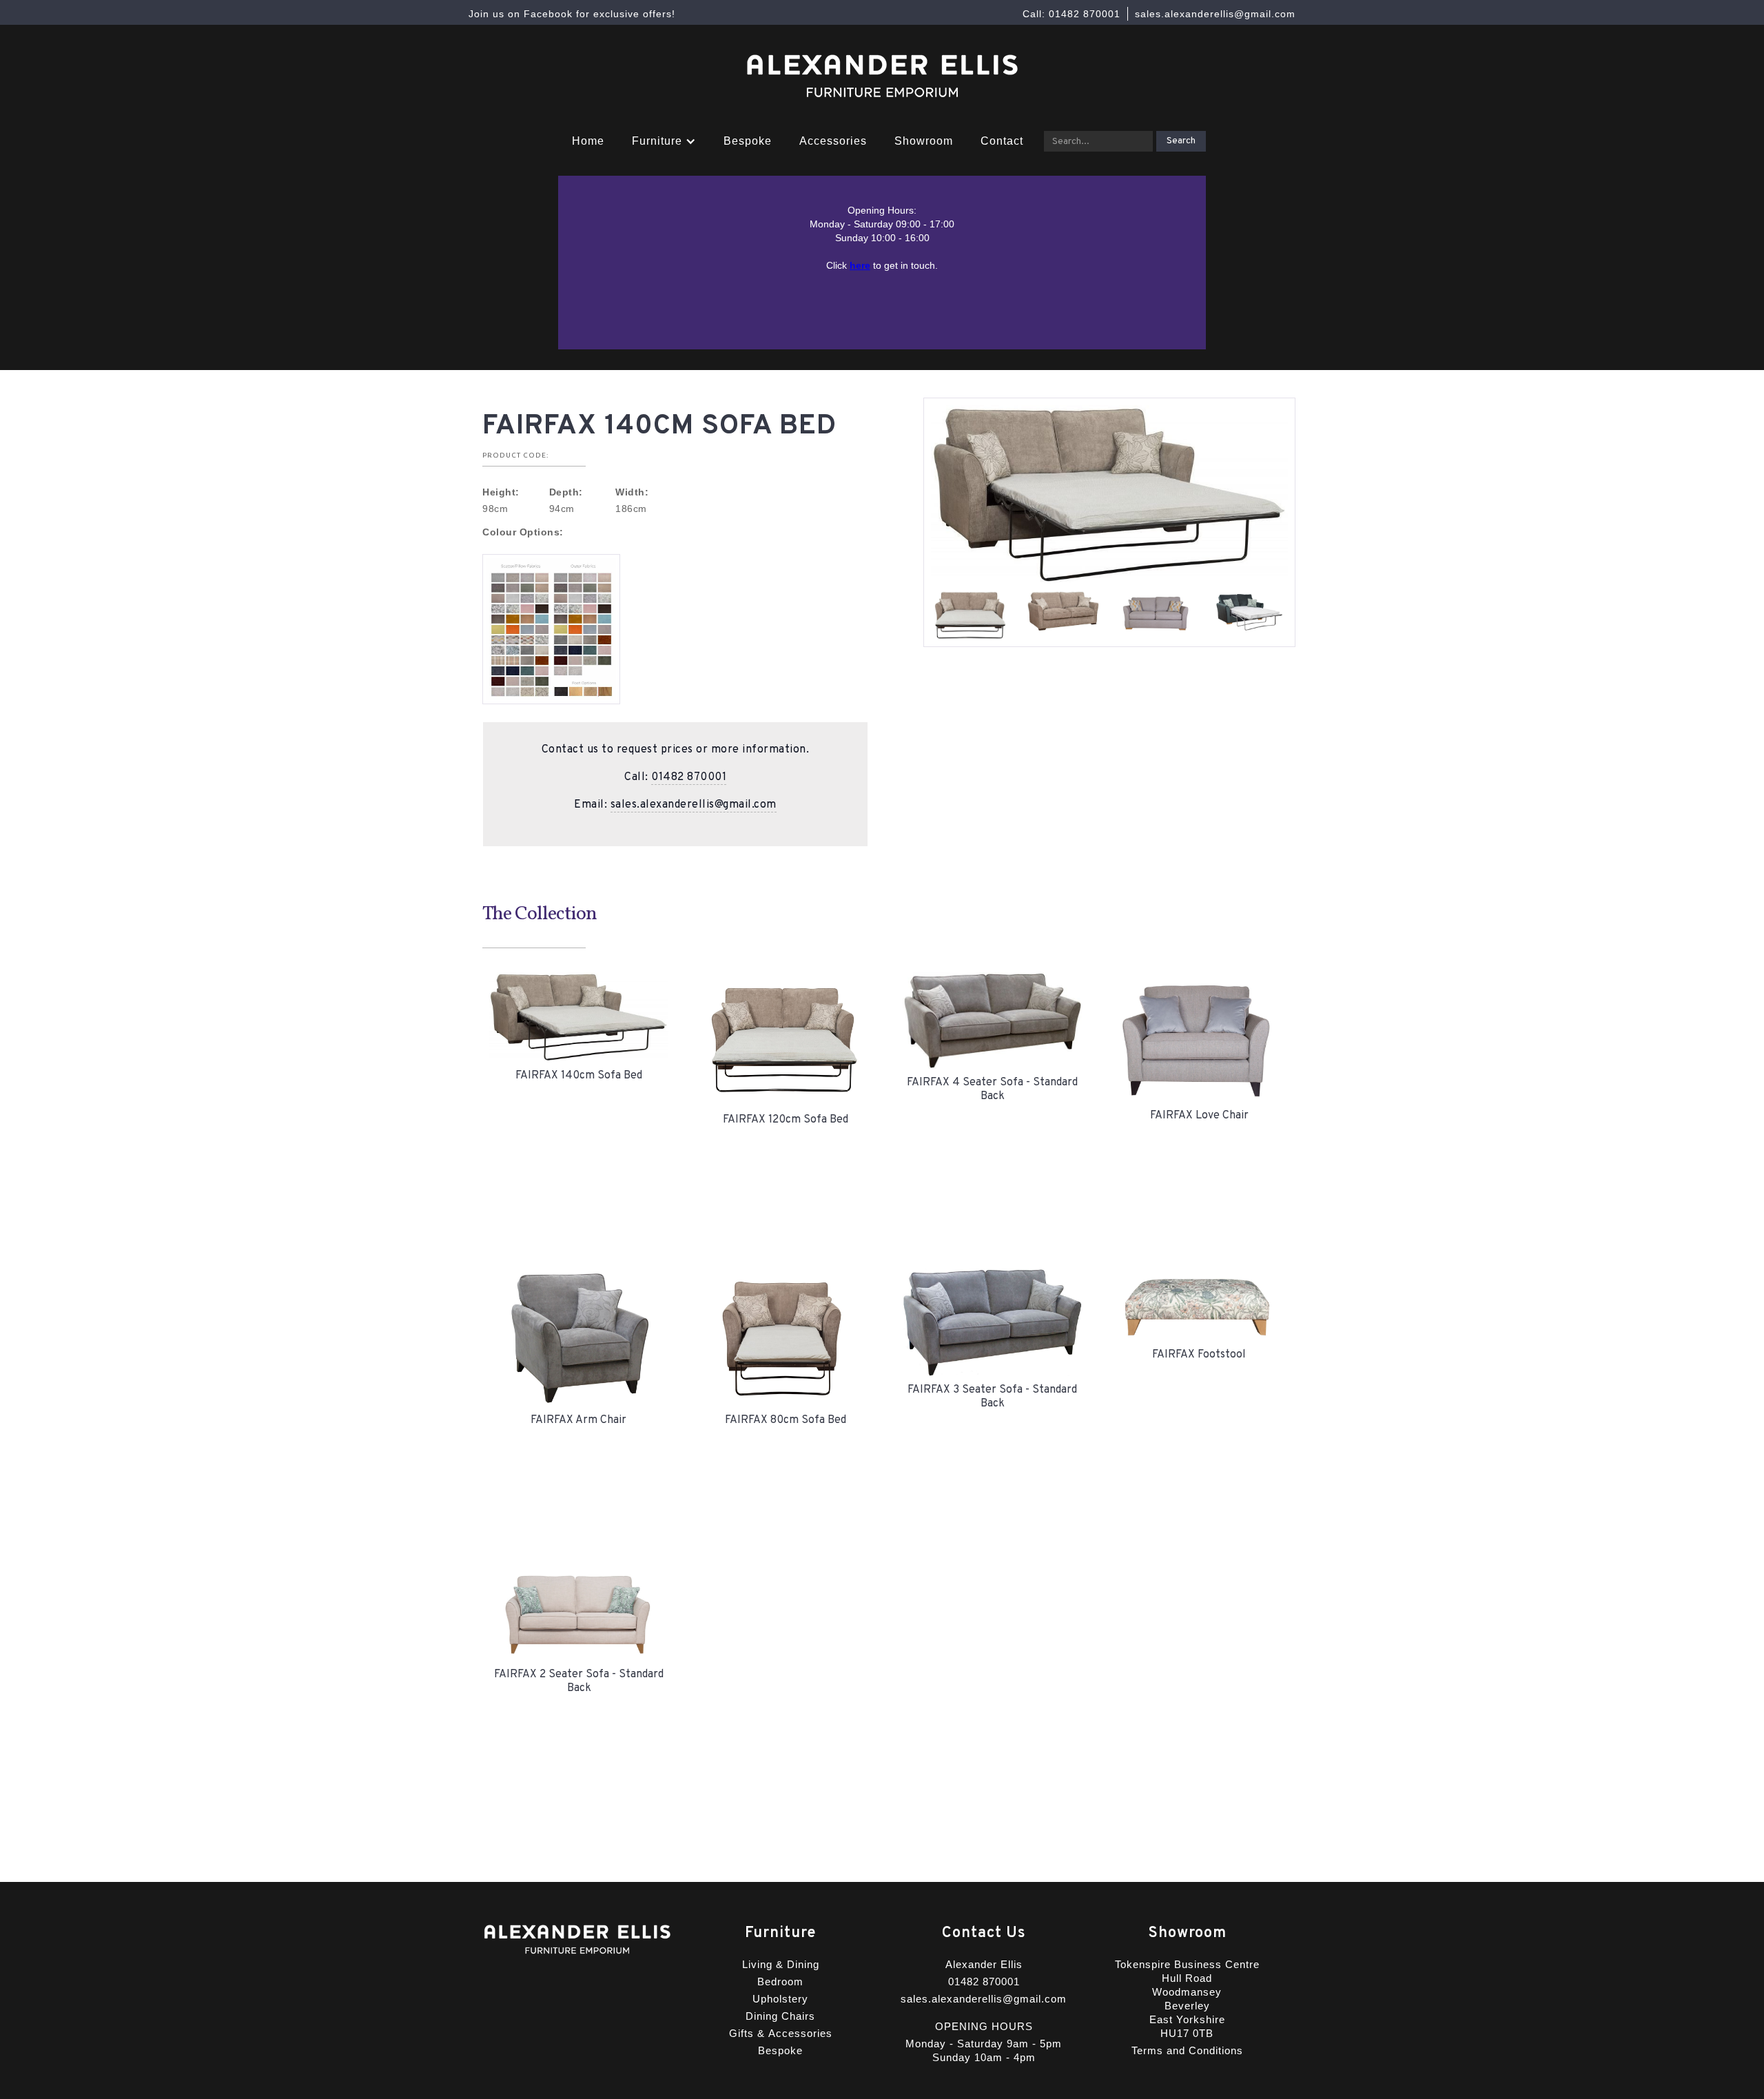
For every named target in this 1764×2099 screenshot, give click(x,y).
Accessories (833, 141)
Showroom (924, 141)
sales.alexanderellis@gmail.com (694, 805)
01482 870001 (689, 777)
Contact (1002, 141)
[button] (664, 141)
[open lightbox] (551, 629)
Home (588, 141)
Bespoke (748, 141)
